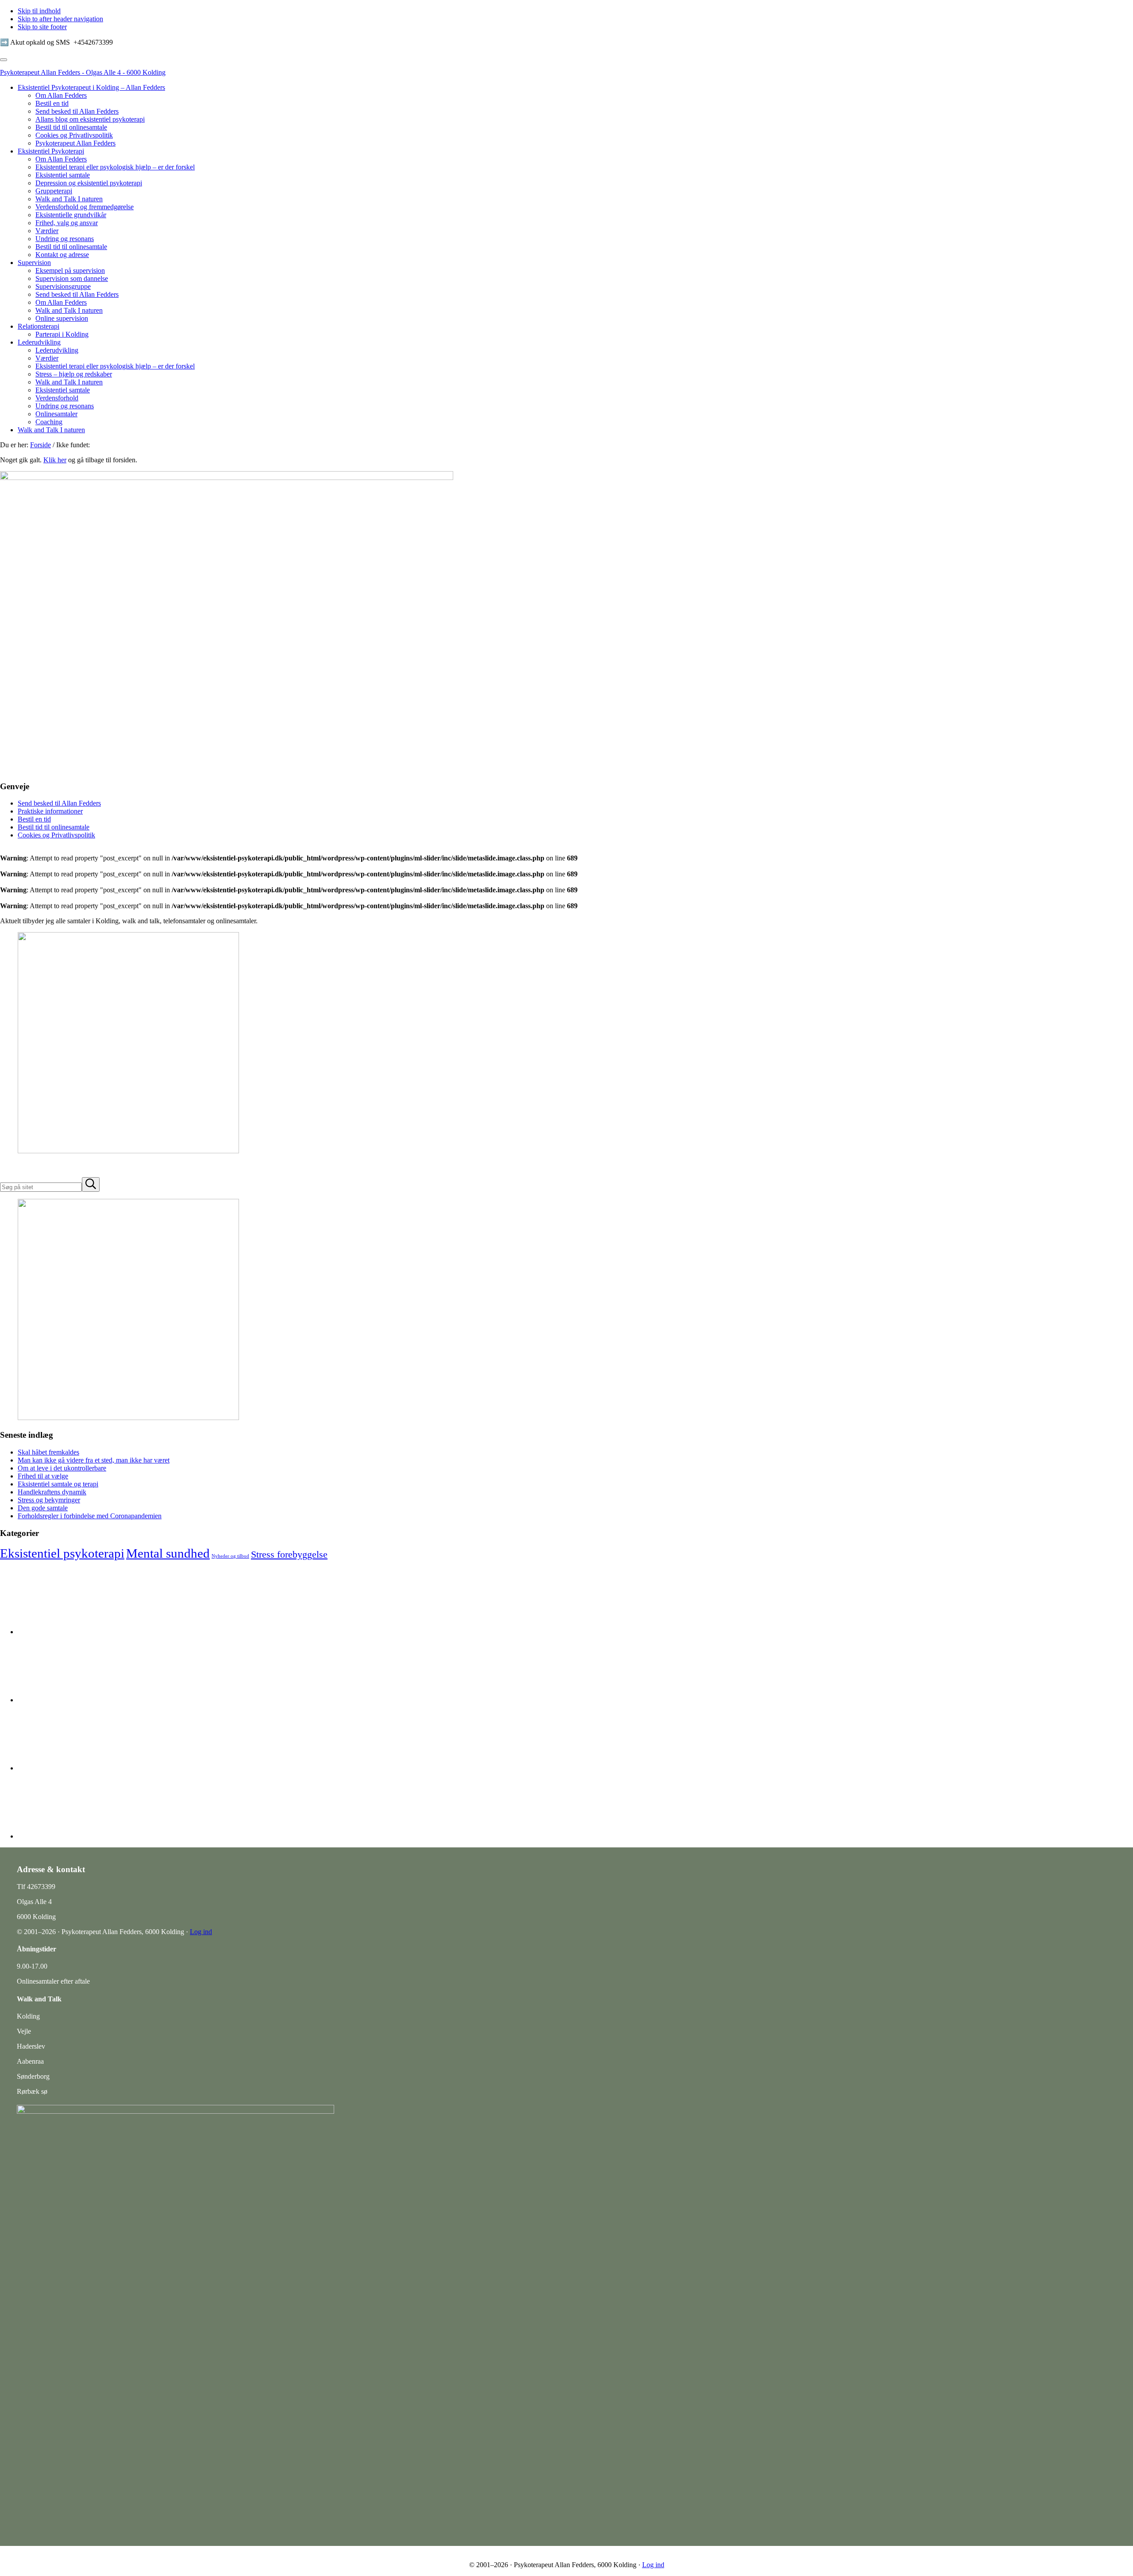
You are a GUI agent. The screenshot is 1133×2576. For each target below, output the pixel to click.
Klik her (55, 460)
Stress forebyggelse (289, 1554)
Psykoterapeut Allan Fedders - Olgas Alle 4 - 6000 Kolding (83, 72)
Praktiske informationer (50, 811)
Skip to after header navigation (60, 19)
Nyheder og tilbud (230, 1556)
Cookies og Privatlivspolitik (56, 835)
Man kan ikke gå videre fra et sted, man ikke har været (94, 1460)
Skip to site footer (42, 27)
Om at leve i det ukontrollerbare (62, 1468)
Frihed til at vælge (43, 1476)
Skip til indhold (39, 11)
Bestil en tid (34, 819)
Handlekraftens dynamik (52, 1492)
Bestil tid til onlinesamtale (54, 827)
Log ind (201, 1932)
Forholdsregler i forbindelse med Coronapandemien (90, 1516)
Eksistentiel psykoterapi (62, 1553)
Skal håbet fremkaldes (48, 1452)
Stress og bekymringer (49, 1500)
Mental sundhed (168, 1553)
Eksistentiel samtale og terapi (58, 1484)
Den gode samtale (43, 1508)
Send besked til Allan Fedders (59, 803)
